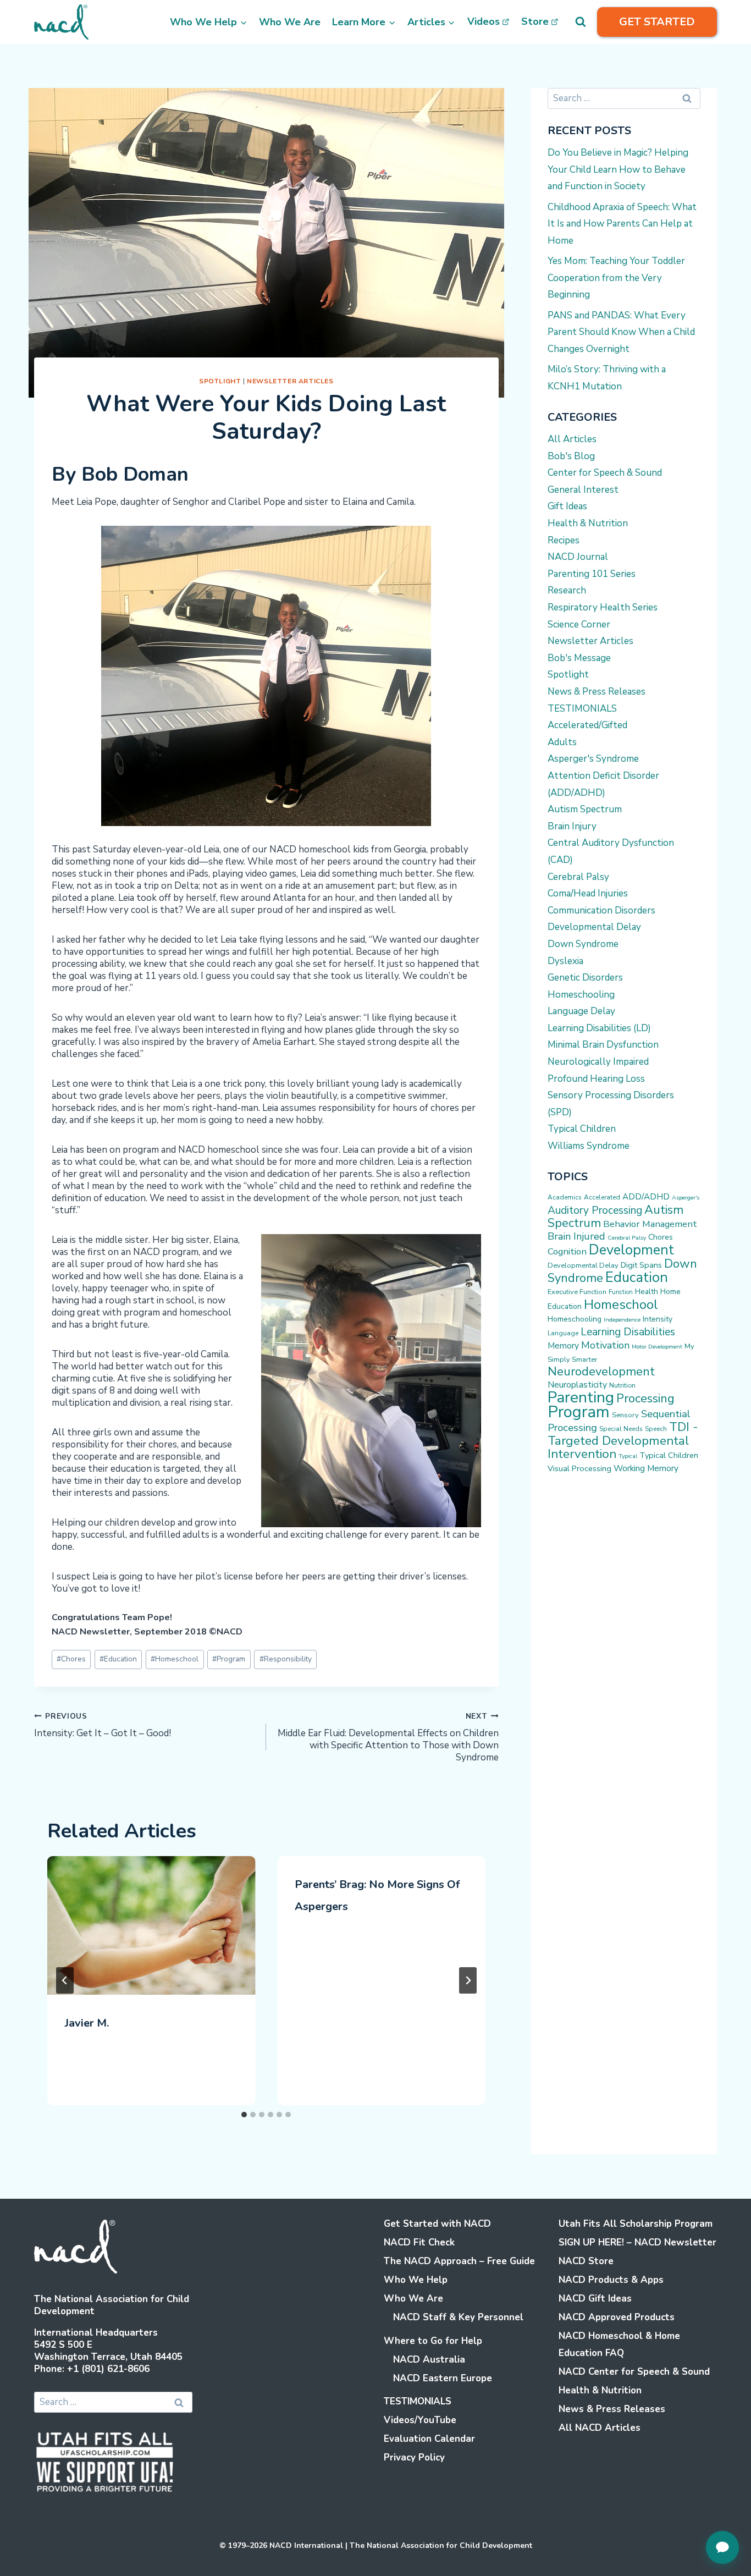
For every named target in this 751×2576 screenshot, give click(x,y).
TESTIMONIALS (582, 709)
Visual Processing (579, 1468)
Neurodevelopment (601, 1372)
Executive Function (577, 1292)
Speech (656, 1429)
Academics (565, 1197)
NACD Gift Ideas (595, 2299)
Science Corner (579, 624)
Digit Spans (641, 1265)
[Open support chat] (722, 2547)
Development (631, 1250)
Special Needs (621, 1429)
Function (621, 1292)
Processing (645, 1399)
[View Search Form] (581, 22)
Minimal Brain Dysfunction (603, 1045)
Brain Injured (576, 1236)
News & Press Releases (597, 692)
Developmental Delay (594, 927)
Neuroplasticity (577, 1385)
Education (118, 1659)
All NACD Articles (600, 2428)
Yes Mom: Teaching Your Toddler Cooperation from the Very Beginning (616, 278)
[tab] (244, 2115)
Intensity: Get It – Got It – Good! (103, 1725)
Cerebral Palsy (578, 877)
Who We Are (290, 22)
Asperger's (686, 1198)
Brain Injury (572, 826)
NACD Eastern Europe (443, 2378)
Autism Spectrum (585, 809)
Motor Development (657, 1347)
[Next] (468, 1980)
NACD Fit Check (419, 2242)
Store (535, 21)
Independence (622, 1320)
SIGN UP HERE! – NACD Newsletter (637, 2242)
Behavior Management (650, 1224)
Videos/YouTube (420, 2420)
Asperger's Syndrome (593, 759)
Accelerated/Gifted (587, 725)
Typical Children (582, 1129)
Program (229, 1659)
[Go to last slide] (65, 1980)
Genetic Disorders (585, 978)
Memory (563, 1346)
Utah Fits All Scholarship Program (636, 2224)
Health (647, 1292)
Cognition (567, 1251)
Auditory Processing (595, 1210)
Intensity (658, 1319)
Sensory (625, 1415)
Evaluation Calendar (429, 2439)
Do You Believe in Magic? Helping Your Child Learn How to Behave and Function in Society (618, 169)
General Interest (583, 490)
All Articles (572, 439)
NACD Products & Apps (611, 2280)
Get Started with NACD (437, 2224)
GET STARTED (657, 22)
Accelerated (602, 1197)
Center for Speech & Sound (605, 473)
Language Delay (581, 1011)
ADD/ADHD (646, 1197)
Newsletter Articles (290, 381)
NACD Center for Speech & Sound (634, 2372)
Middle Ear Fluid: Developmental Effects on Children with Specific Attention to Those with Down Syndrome (388, 1737)
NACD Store (586, 2261)
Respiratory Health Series (603, 607)
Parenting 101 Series (592, 574)
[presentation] (151, 1925)
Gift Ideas (567, 506)
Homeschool (175, 1659)
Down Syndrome (583, 944)
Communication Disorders (601, 910)
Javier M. (87, 2023)
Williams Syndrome (589, 1146)
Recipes (564, 540)
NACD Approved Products (617, 2317)
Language (563, 1333)
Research (567, 590)
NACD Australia (429, 2360)
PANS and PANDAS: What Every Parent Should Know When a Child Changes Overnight (621, 332)
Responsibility (286, 1659)
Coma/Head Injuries (588, 893)
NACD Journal (578, 557)
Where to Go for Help (433, 2341)
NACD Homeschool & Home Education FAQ (619, 2344)
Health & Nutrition (588, 523)
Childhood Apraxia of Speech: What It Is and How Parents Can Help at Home (622, 224)
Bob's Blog (571, 456)
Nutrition (622, 1385)
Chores (71, 1659)
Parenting (581, 1397)
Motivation (605, 1345)
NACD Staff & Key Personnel (458, 2317)
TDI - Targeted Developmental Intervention (623, 1440)
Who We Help (416, 2280)
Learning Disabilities (628, 1332)
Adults (562, 742)
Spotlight (220, 381)
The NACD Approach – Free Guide (459, 2261)
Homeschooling (581, 995)
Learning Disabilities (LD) (599, 1028)
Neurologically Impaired (598, 1062)
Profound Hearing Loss (596, 1079)
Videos (484, 21)
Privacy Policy (414, 2457)
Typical (628, 1456)
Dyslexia (565, 961)
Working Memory (646, 1468)
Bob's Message (579, 658)
